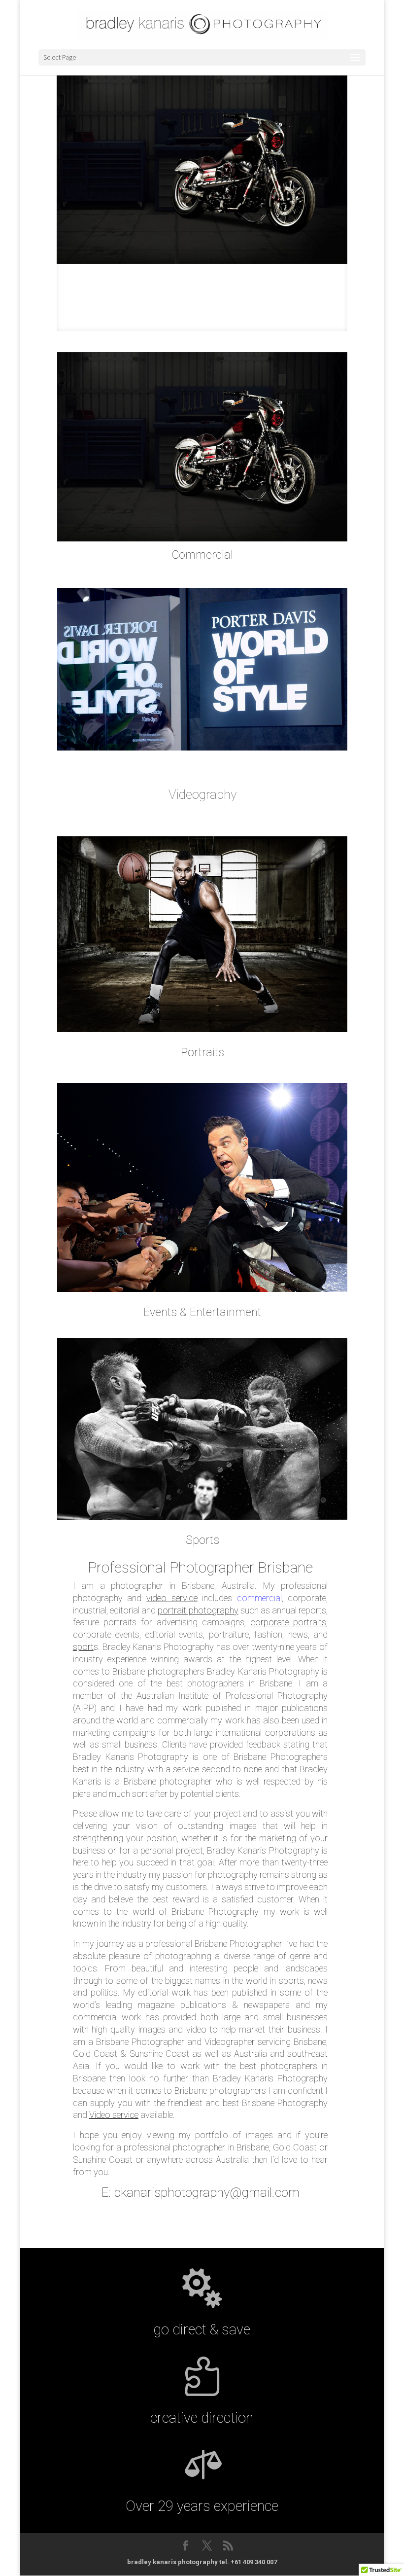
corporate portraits (288, 1622)
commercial (259, 1598)
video (159, 1598)
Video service (114, 2115)
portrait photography (198, 1610)
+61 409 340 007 (254, 2562)
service (185, 1598)
